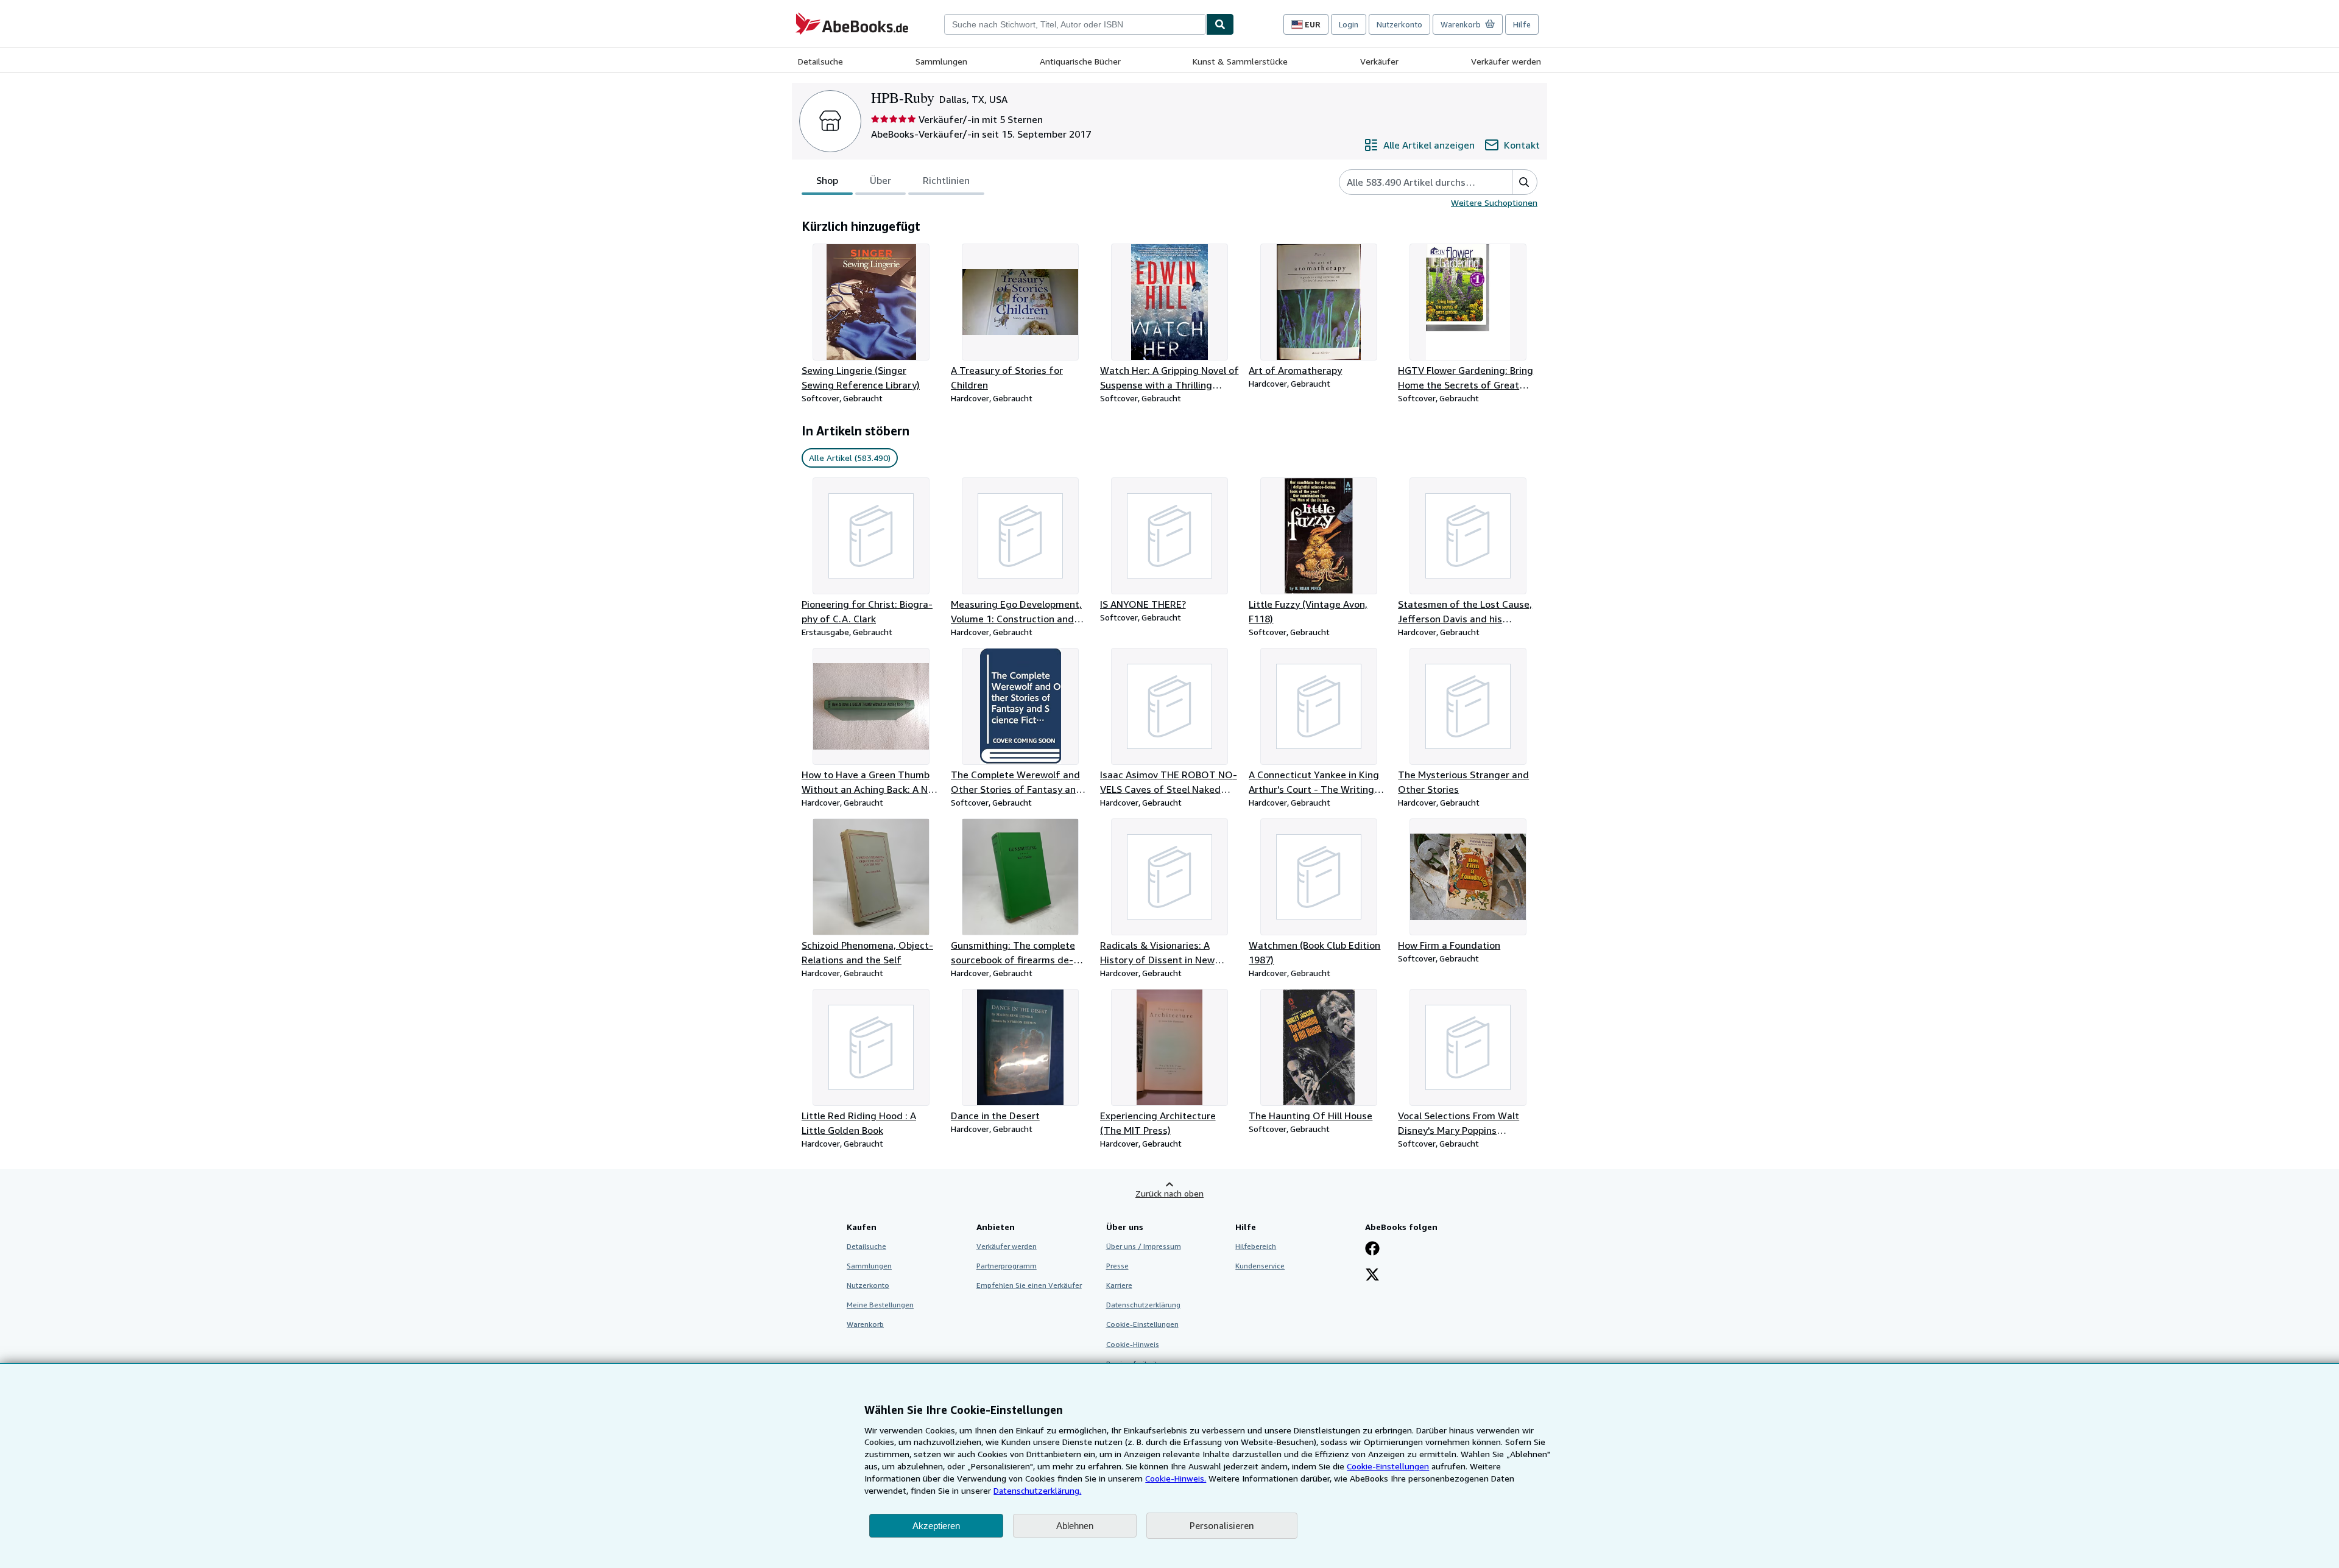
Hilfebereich (1256, 1246)
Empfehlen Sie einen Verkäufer (1029, 1285)
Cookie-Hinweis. (1176, 1478)
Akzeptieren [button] (936, 1526)
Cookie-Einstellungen (1388, 1466)
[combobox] (1075, 24)
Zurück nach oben (1169, 1193)
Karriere (1119, 1285)
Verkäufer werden (1506, 61)
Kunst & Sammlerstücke (1240, 61)
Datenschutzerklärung (1143, 1305)
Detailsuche (820, 61)
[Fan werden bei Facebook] (1372, 1250)
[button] (1524, 182)
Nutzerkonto (1399, 24)
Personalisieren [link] (1222, 1525)
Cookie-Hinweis (1133, 1344)
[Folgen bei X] (1372, 1276)
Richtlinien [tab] (946, 180)
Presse (1117, 1266)
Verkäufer (1379, 61)
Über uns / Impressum (1144, 1246)
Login (1349, 24)
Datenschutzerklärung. (1037, 1490)
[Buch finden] (1220, 24)
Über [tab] (880, 180)
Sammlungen (941, 61)
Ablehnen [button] (1075, 1526)
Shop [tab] (827, 180)
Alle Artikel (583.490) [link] (850, 458)
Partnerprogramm (1007, 1266)
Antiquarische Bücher (1080, 61)
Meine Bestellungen (880, 1305)
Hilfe (1522, 24)
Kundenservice (1260, 1266)
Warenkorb (865, 1324)
